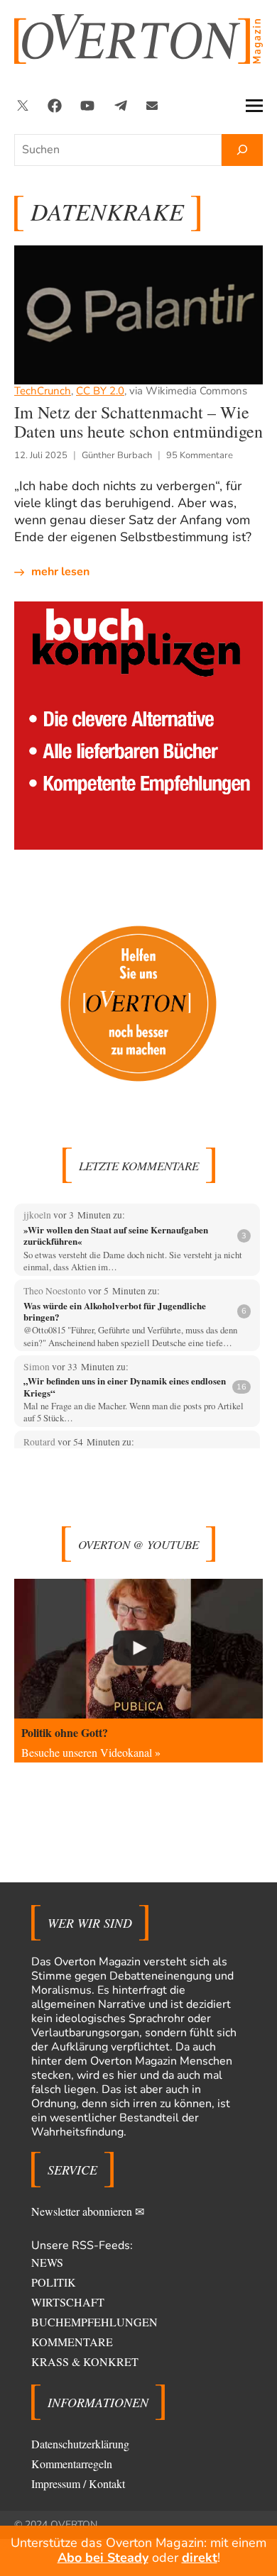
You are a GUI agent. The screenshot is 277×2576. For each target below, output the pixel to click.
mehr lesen (60, 572)
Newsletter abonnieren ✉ (88, 2211)
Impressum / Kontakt (78, 2483)
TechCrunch (43, 391)
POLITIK (54, 2282)
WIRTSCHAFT (68, 2302)
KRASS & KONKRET (85, 2361)
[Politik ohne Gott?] (138, 1649)
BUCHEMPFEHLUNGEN (94, 2322)
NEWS (47, 2262)
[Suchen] (242, 150)
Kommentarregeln (72, 2464)
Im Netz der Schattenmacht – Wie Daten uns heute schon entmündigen (138, 422)
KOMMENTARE (72, 2342)
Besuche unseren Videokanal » (91, 1752)
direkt (200, 2558)
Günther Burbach (117, 455)
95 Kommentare (200, 455)
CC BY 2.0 (100, 391)
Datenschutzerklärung (80, 2444)
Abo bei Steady (103, 2558)
